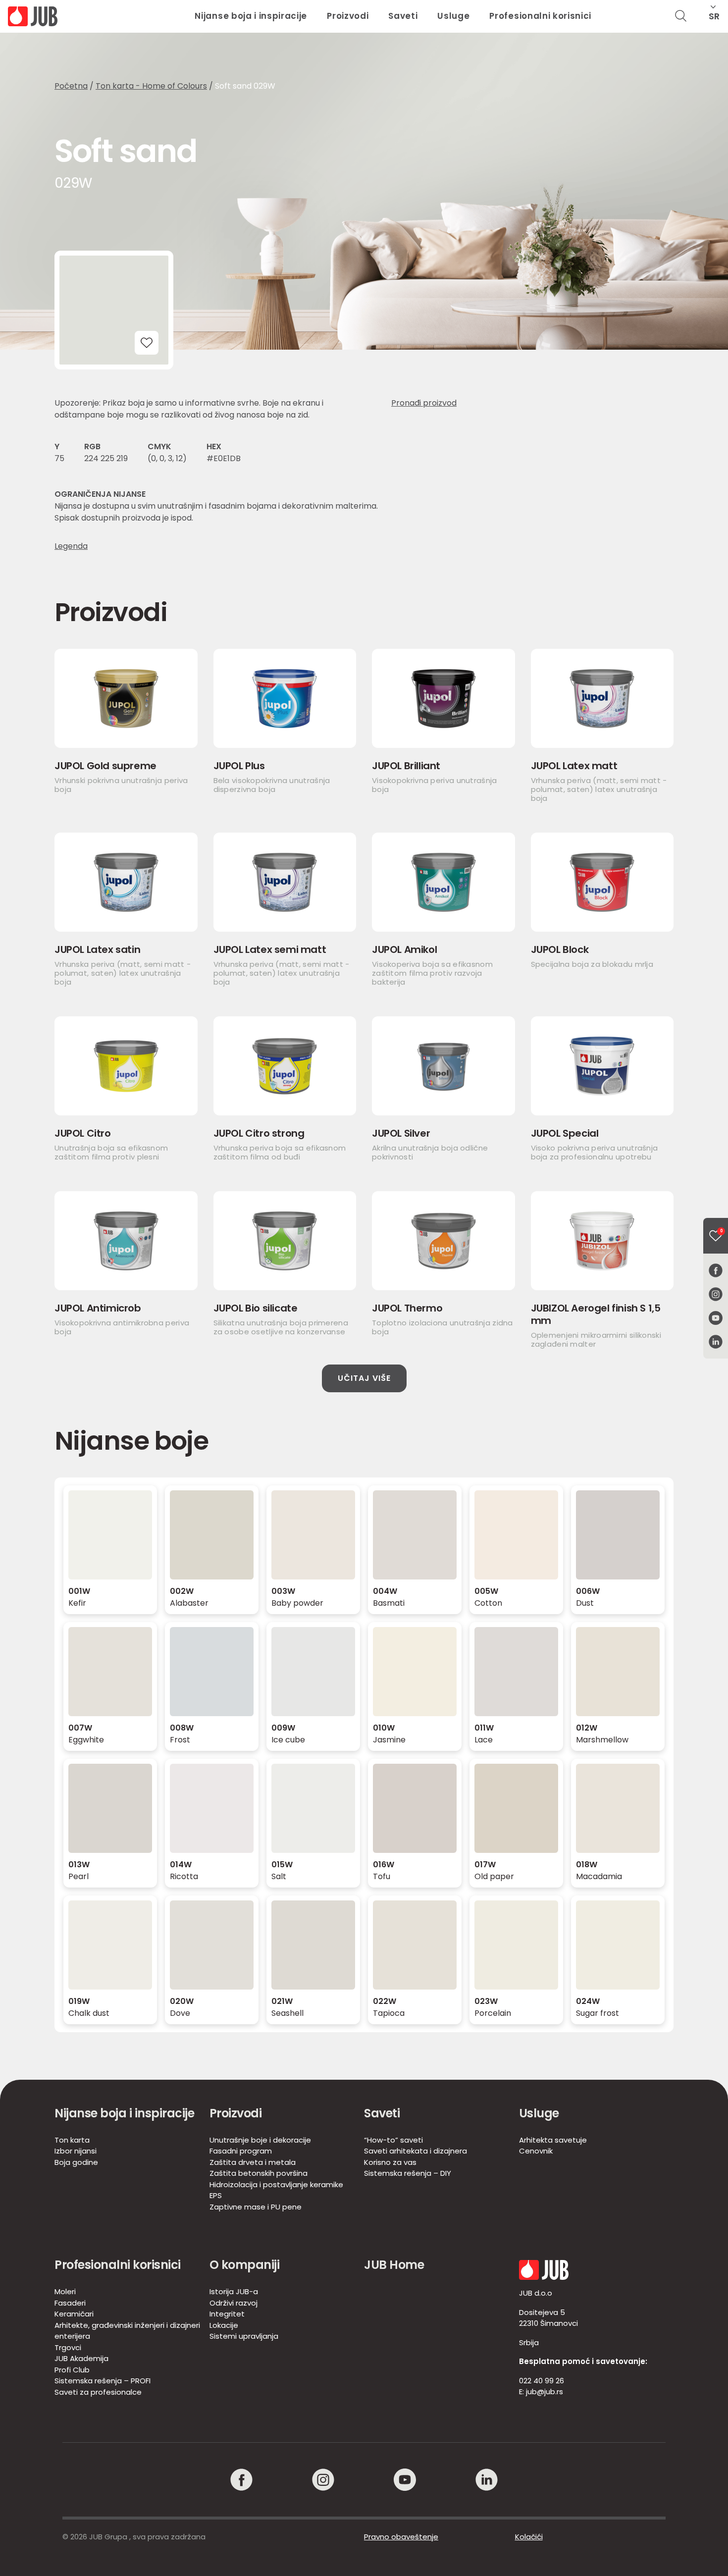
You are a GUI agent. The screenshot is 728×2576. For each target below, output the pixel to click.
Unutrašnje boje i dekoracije (260, 2140)
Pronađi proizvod (424, 403)
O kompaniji (245, 2265)
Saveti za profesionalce (98, 2392)
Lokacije (224, 2325)
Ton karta (72, 2140)
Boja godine (76, 2162)
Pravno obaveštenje (401, 2537)
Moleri (65, 2291)
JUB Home (394, 2265)
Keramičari (74, 2314)
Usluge (453, 16)
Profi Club (72, 2370)
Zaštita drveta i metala (253, 2162)
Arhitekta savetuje (553, 2140)
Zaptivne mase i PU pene (256, 2207)
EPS (216, 2195)
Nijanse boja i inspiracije (251, 16)
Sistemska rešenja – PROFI (103, 2381)
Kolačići (529, 2537)
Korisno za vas (390, 2162)
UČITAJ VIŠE (364, 1378)
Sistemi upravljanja (244, 2336)
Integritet (227, 2314)
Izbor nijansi (76, 2151)
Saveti (403, 16)
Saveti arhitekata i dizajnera (416, 2151)
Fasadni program (241, 2151)
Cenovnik (536, 2151)
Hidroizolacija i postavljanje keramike (276, 2184)
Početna (71, 86)
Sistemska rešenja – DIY (408, 2173)
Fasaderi (70, 2303)
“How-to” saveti (393, 2140)
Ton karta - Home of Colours (151, 86)
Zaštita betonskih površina (259, 2173)
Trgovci (68, 2347)
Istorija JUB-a (234, 2291)
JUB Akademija (81, 2358)
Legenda (71, 546)
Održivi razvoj (234, 2303)
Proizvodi (348, 16)
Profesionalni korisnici (540, 16)
